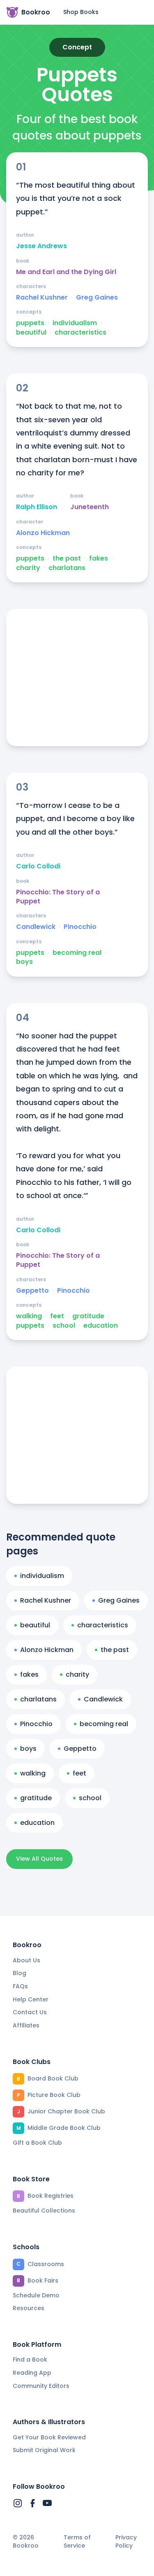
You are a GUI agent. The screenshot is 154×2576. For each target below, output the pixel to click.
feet (57, 1316)
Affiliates (26, 2025)
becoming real (77, 953)
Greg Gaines (97, 298)
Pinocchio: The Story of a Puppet (58, 897)
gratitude (88, 1316)
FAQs (20, 1986)
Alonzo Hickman (43, 533)
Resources (29, 2308)
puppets (30, 323)
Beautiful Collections (44, 2211)
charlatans (67, 568)
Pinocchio (80, 927)
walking (29, 1316)
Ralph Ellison (37, 507)
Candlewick (36, 927)
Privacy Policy (126, 2542)
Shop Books (81, 12)
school (64, 1326)
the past (67, 558)
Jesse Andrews (41, 246)
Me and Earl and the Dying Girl (66, 272)
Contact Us (30, 2012)
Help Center (31, 1999)
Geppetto (32, 1291)
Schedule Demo (36, 2295)
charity (28, 568)
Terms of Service (77, 2542)
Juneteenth (90, 507)
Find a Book (30, 2360)
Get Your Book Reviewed (49, 2437)
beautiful (31, 333)
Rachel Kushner (42, 298)
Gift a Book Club (37, 2143)
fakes (99, 558)
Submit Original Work (44, 2450)
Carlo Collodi (38, 866)
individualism (75, 323)
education (101, 1326)
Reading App (32, 2373)
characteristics (80, 333)
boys (24, 962)
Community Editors (41, 2386)
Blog (20, 1973)
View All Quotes (39, 1859)
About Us (26, 1960)
